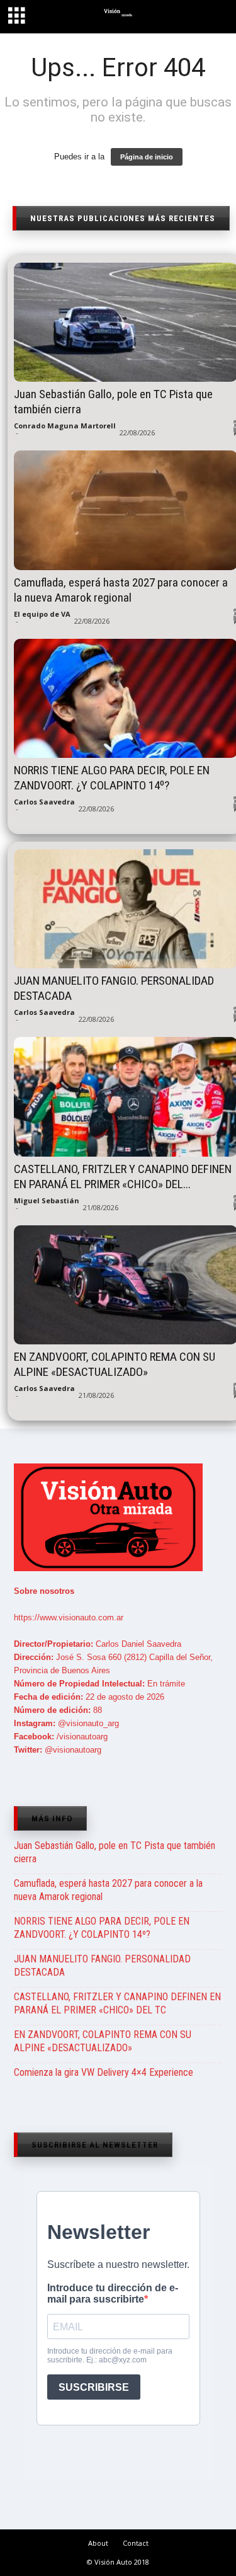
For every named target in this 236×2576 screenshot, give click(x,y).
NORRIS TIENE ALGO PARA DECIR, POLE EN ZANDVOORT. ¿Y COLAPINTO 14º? (102, 1928)
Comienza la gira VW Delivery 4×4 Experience (104, 2072)
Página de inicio (147, 157)
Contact (136, 2543)
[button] (215, 18)
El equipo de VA (42, 614)
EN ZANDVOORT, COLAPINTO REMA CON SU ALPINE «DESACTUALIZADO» (103, 2041)
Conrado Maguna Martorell (65, 426)
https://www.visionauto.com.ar (69, 1617)
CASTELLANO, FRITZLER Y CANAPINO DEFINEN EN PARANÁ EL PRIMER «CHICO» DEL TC (117, 2003)
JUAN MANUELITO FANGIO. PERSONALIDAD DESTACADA (102, 1966)
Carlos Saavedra (44, 802)
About (98, 2543)
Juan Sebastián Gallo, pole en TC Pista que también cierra (115, 1852)
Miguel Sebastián (47, 1200)
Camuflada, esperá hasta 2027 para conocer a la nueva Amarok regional (108, 1890)
